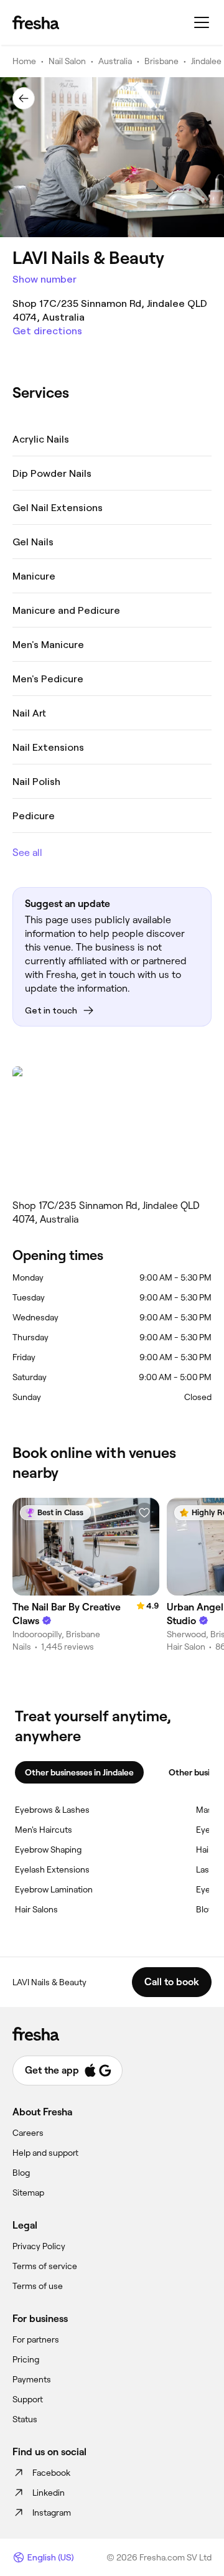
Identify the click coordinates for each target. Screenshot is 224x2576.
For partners (36, 2339)
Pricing (26, 2359)
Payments (32, 2379)
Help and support (45, 2153)
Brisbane (161, 61)
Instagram (52, 2513)
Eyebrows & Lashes (52, 1810)
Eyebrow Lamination (54, 1889)
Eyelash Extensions (52, 1869)
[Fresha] (36, 22)
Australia (115, 61)
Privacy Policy (39, 2246)
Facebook (51, 2473)
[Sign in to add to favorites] (144, 1513)
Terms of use (38, 2286)
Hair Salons (36, 1909)
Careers (28, 2133)
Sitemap (28, 2193)
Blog (21, 2173)
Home (24, 61)
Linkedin (49, 2493)
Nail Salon (67, 61)
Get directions (47, 331)
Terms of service (45, 2266)
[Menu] (202, 22)
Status (25, 2419)
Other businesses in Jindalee (79, 1772)
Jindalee (206, 61)
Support (28, 2399)
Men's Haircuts (44, 1830)
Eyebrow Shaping (48, 1850)
